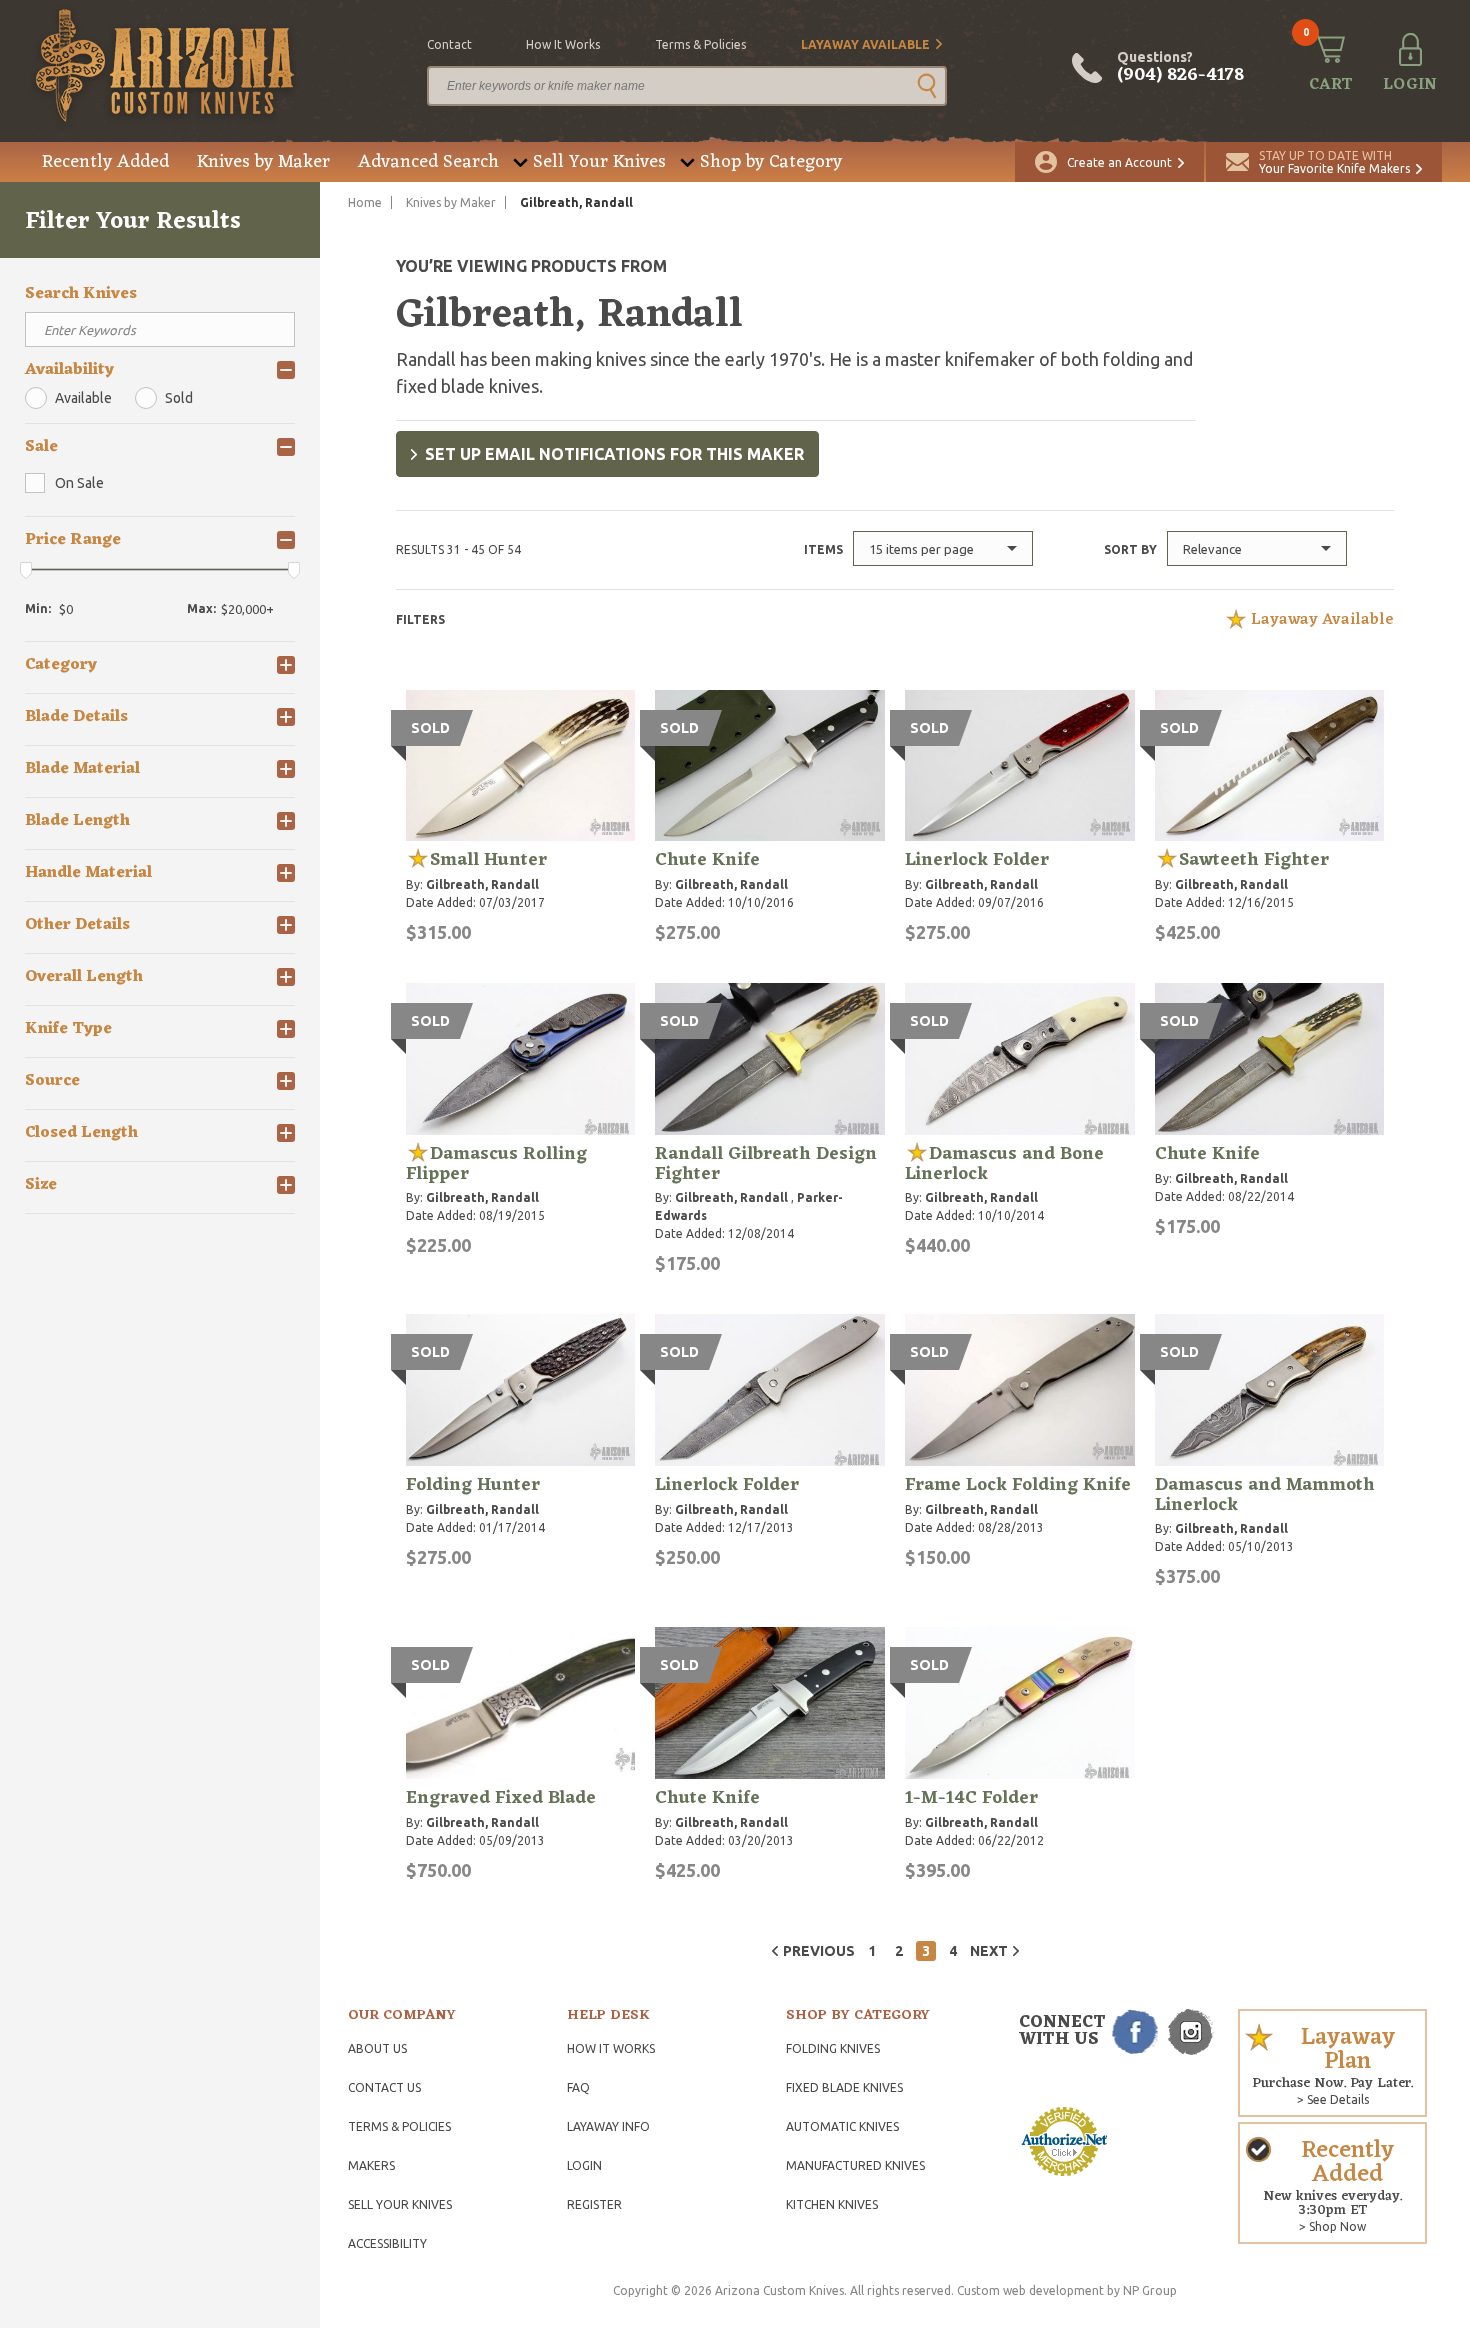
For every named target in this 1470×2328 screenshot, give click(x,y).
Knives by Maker (263, 162)
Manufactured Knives (855, 2165)
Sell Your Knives (599, 162)
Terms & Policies (399, 2126)
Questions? (1180, 68)
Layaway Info (608, 2126)
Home (365, 202)
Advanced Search (428, 162)
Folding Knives (833, 2048)
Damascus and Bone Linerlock (1004, 1164)
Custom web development (1030, 2290)
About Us (377, 2048)
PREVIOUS (819, 1951)
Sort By (1130, 549)
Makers (371, 2165)
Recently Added (105, 162)
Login (584, 2165)
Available (83, 398)
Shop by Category (771, 162)
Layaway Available (865, 44)
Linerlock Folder (977, 860)
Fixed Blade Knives (844, 2087)
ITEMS (823, 549)
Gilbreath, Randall (482, 884)
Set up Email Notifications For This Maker (614, 454)
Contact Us (384, 2087)
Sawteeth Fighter (1254, 860)
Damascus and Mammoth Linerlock (1265, 1495)
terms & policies (700, 44)
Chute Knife (707, 860)
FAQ (578, 2087)
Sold (179, 398)
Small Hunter (488, 860)
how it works (563, 44)
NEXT (989, 1951)
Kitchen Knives (832, 2204)
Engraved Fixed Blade (501, 1798)
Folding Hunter (473, 1485)
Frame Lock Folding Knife (1018, 1485)
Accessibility (387, 2243)
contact (449, 44)
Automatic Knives (842, 2126)
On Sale (79, 483)
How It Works (611, 2048)
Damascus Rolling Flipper (496, 1164)
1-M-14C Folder (971, 1798)
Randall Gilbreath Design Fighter (766, 1164)
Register (594, 2204)
